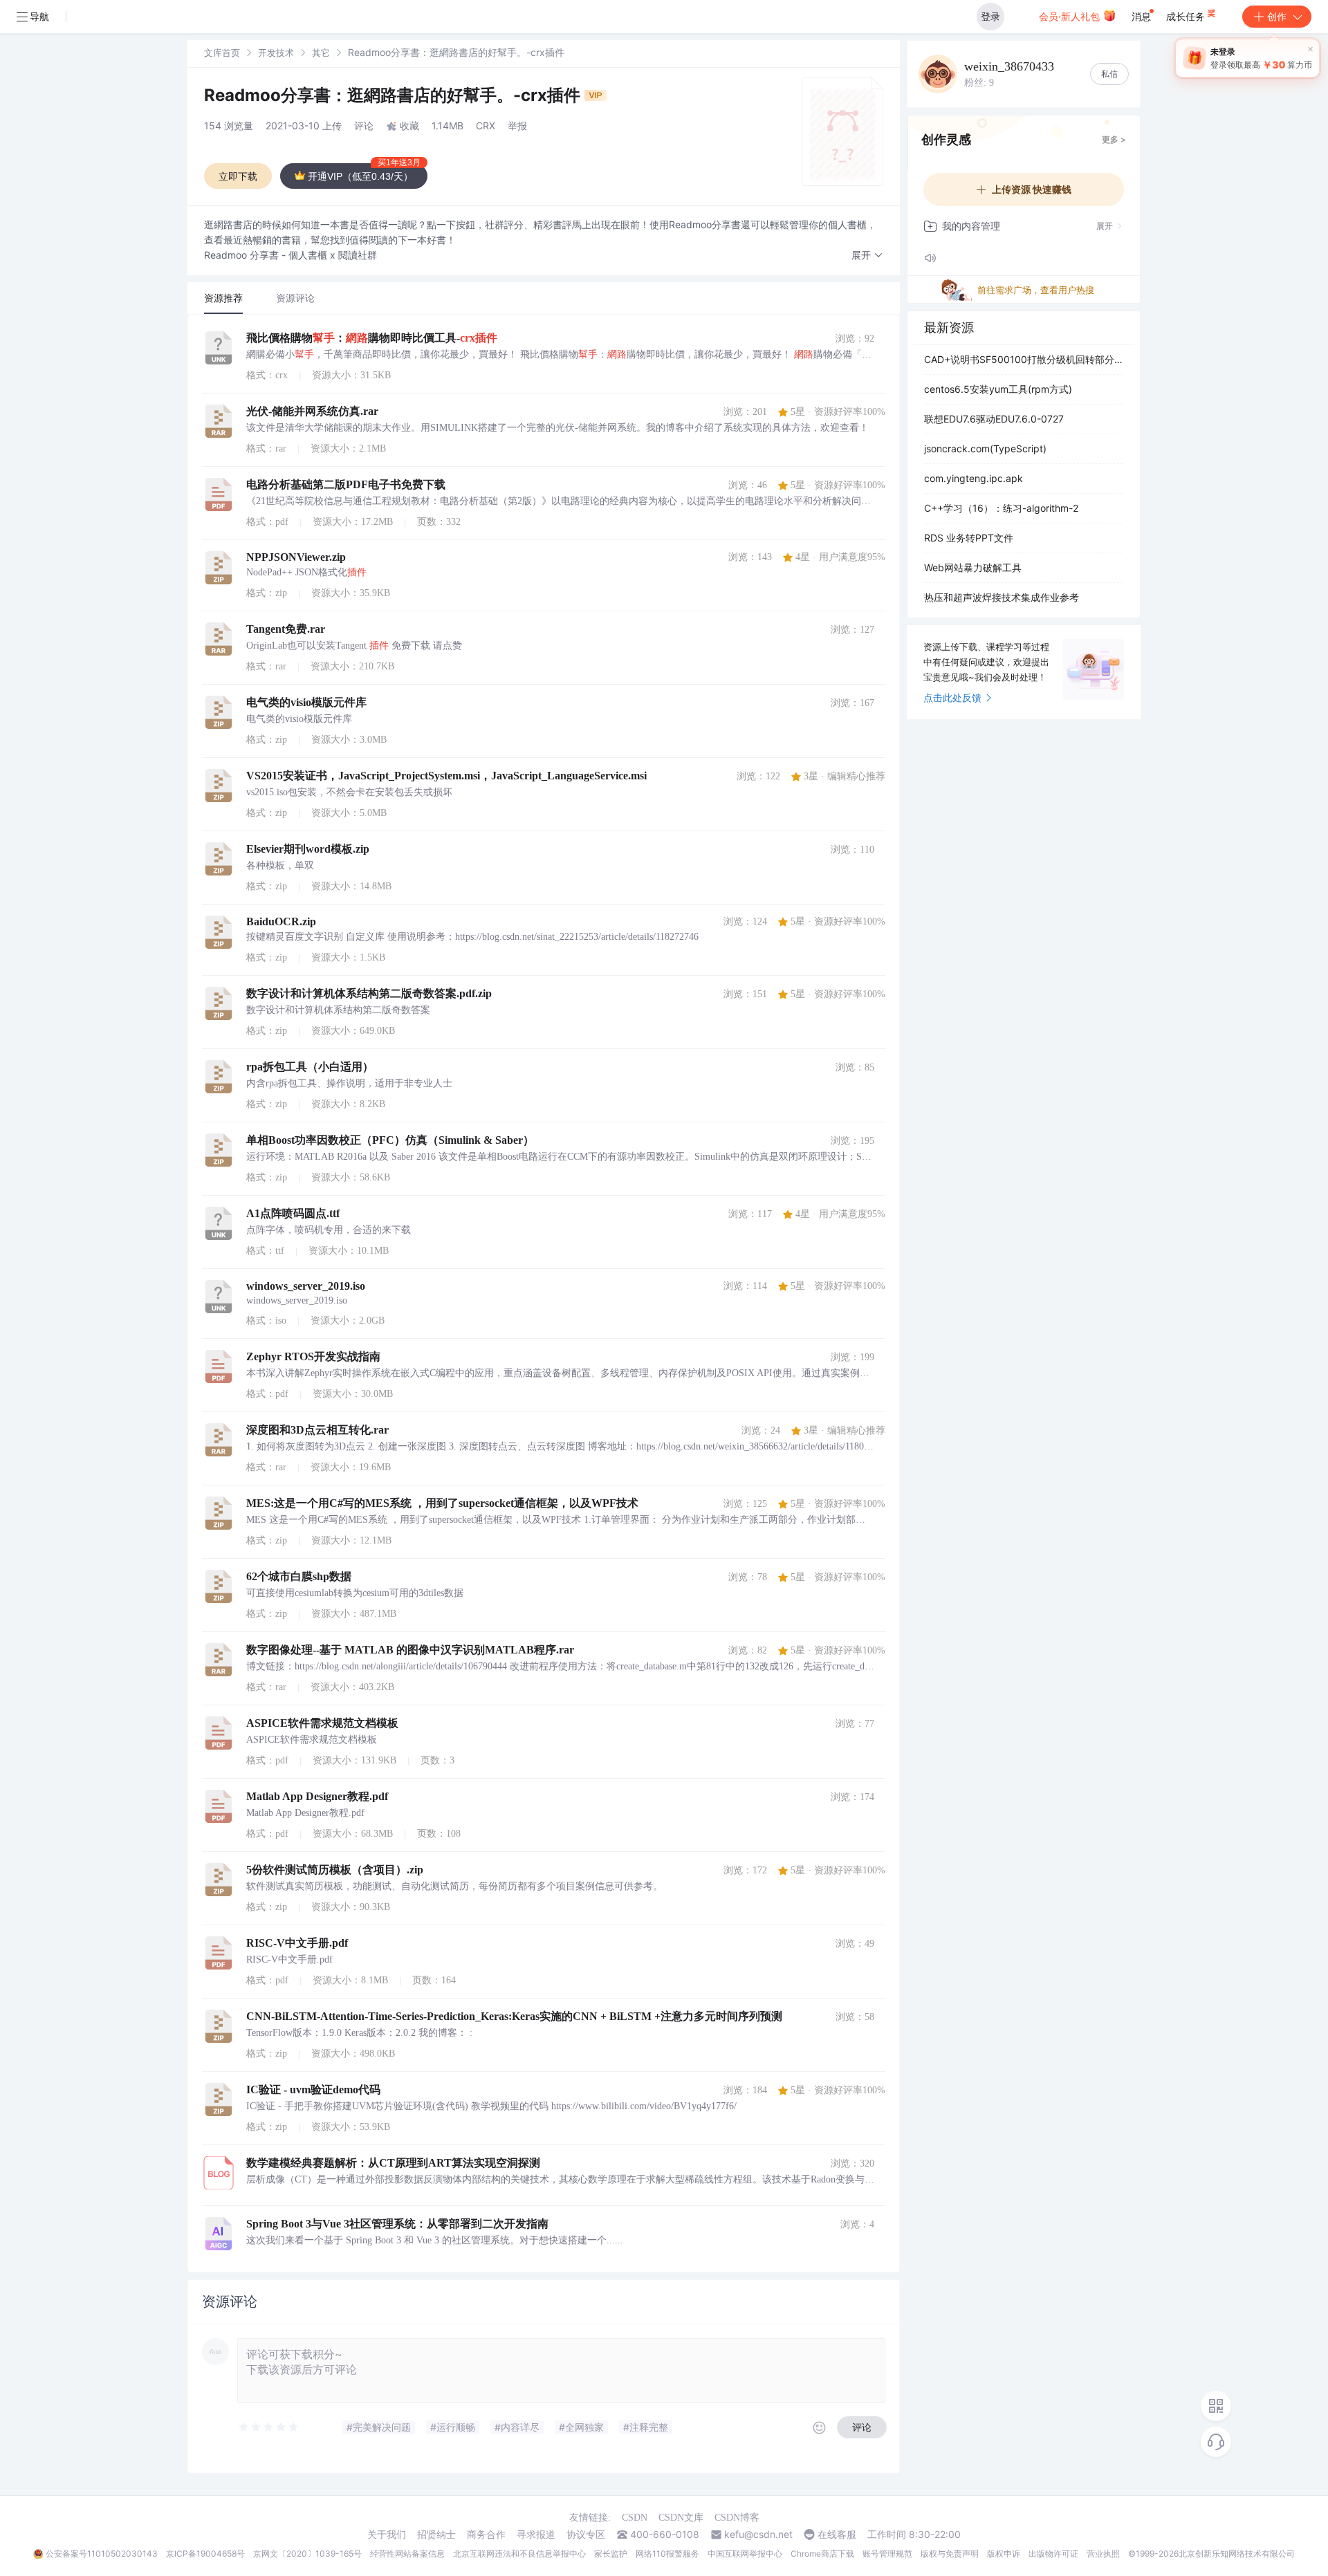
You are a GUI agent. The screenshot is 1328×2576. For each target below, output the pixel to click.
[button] (867, 256)
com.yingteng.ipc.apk (974, 478)
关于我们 (387, 2535)
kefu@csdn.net (758, 2535)
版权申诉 (1004, 2554)
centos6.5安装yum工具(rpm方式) (998, 389)
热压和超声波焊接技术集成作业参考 (1002, 597)
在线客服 (837, 2535)
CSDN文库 (681, 2518)
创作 (1277, 16)
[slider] (269, 2427)
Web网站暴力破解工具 (973, 567)
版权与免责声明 (950, 2554)
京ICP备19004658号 (205, 2554)
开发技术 (276, 53)
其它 (321, 53)
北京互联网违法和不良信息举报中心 (519, 2554)
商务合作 (486, 2535)
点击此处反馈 (952, 697)
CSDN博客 (737, 2518)
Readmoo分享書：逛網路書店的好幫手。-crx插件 (394, 95)
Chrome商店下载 (822, 2554)
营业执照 (1103, 2554)
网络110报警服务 (667, 2554)
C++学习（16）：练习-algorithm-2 (1001, 508)
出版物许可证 (1053, 2554)
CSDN (635, 2518)
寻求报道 (536, 2535)
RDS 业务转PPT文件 (969, 538)
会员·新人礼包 (1071, 16)
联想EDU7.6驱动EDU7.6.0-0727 (994, 419)
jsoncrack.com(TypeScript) (985, 448)
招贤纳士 (436, 2535)
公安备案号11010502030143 (102, 2554)
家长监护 (611, 2554)
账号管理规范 (887, 2554)
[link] (222, 52)
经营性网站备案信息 (407, 2554)
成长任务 (1187, 16)
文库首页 (222, 53)
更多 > (1114, 139)
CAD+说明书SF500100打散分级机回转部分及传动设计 (1024, 359)
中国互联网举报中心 (745, 2554)
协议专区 (586, 2535)
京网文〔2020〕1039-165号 (307, 2554)
